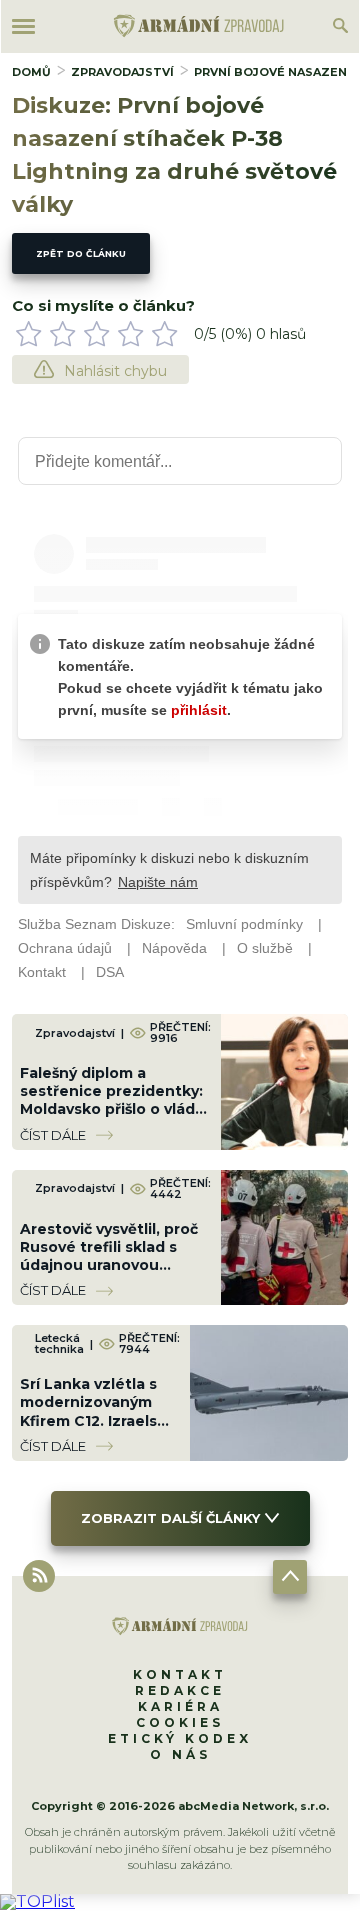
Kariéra (180, 1706)
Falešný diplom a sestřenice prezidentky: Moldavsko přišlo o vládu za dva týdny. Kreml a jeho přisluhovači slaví (112, 1109)
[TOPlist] (37, 1901)
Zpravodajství (122, 72)
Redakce (180, 1690)
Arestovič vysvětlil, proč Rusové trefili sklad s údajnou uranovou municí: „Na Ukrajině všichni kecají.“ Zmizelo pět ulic (109, 1274)
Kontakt (180, 1674)
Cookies (180, 1722)
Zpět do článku (81, 253)
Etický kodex (180, 1738)
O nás (180, 1754)
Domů (31, 72)
